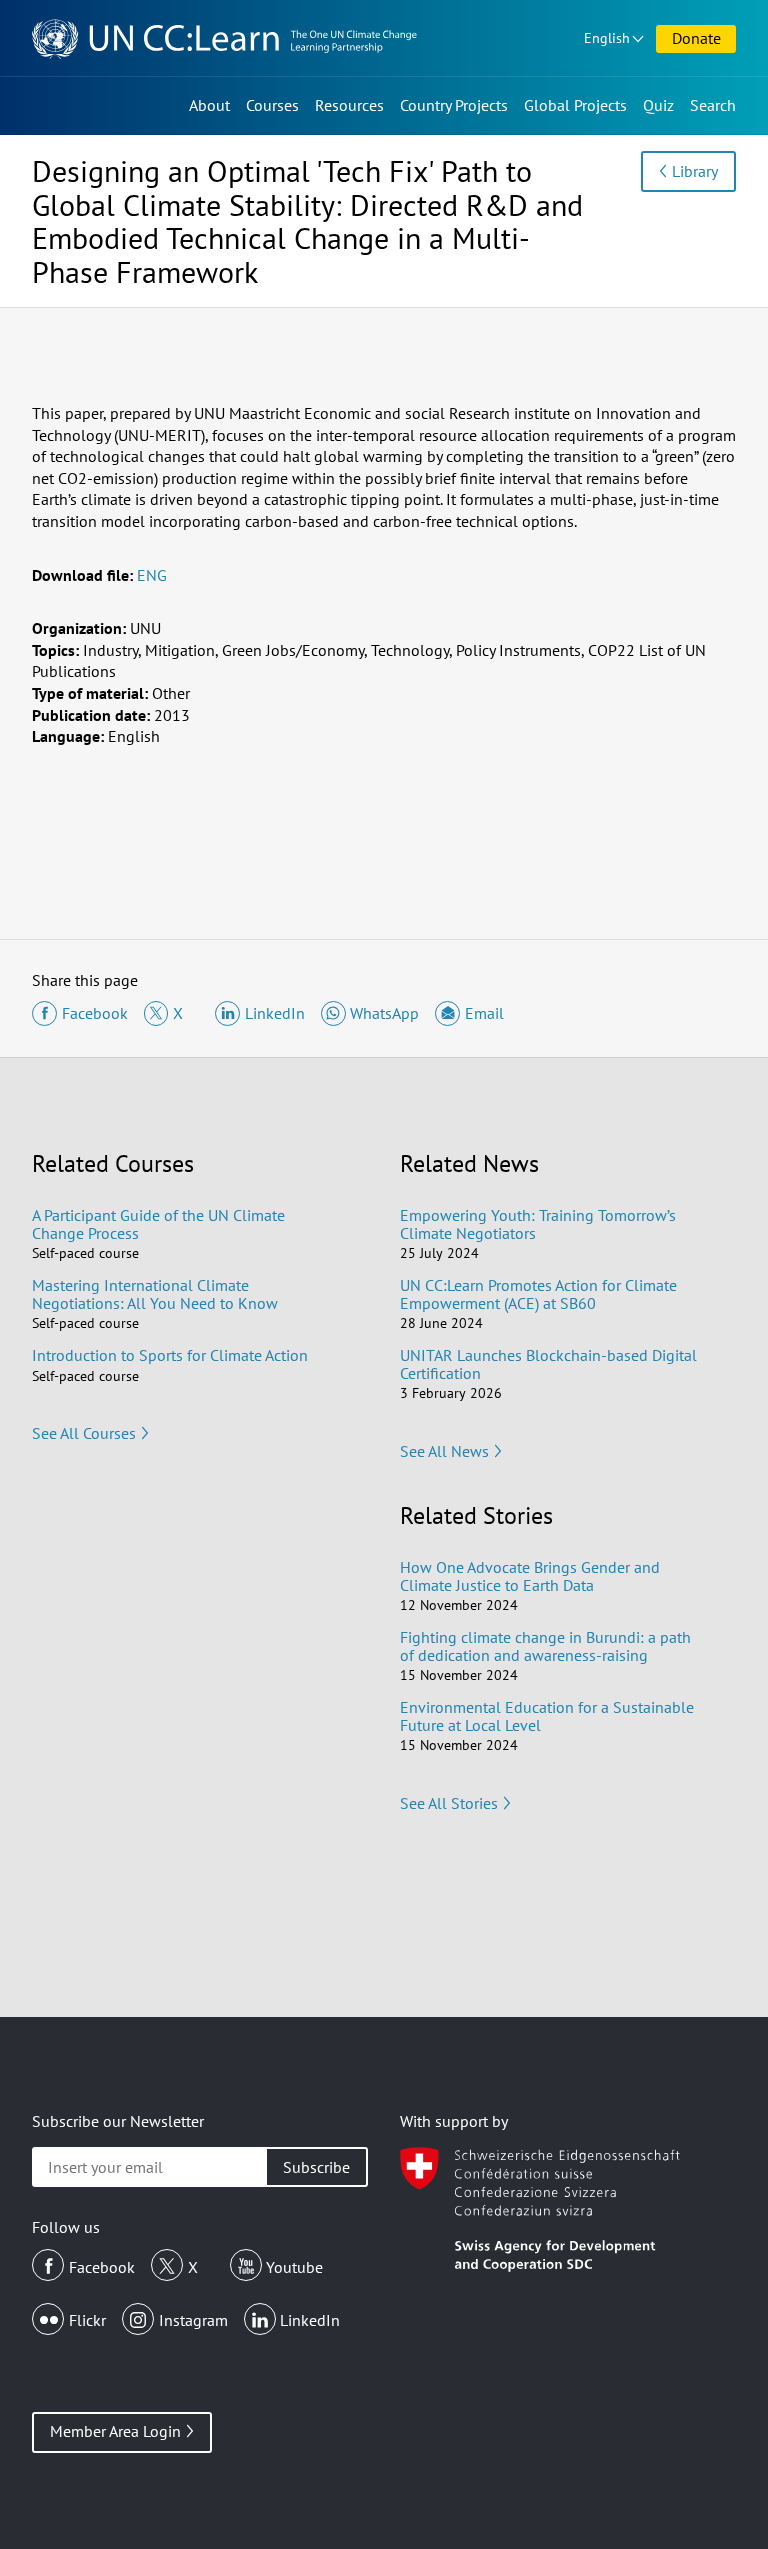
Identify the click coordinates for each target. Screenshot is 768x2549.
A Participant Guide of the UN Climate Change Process (158, 1224)
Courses (272, 105)
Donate (696, 38)
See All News (444, 1451)
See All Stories (449, 1803)
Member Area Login (115, 2431)
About (209, 105)
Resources (349, 105)
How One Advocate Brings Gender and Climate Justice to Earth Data (530, 1576)
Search (713, 105)
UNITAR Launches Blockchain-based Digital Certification (548, 1364)
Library (695, 171)
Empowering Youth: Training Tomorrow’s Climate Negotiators (538, 1224)
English (607, 38)
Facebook (102, 2267)
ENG (152, 575)
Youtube (294, 2267)
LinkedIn (310, 2320)
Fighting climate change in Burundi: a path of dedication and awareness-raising (545, 1646)
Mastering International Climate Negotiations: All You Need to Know (155, 1294)
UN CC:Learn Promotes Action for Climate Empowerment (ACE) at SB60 (538, 1294)
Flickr (87, 2320)
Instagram (193, 2320)
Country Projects (454, 105)
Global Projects (575, 105)
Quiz (658, 105)
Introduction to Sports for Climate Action (170, 1355)
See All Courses (84, 1433)
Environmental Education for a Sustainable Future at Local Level (547, 1716)
